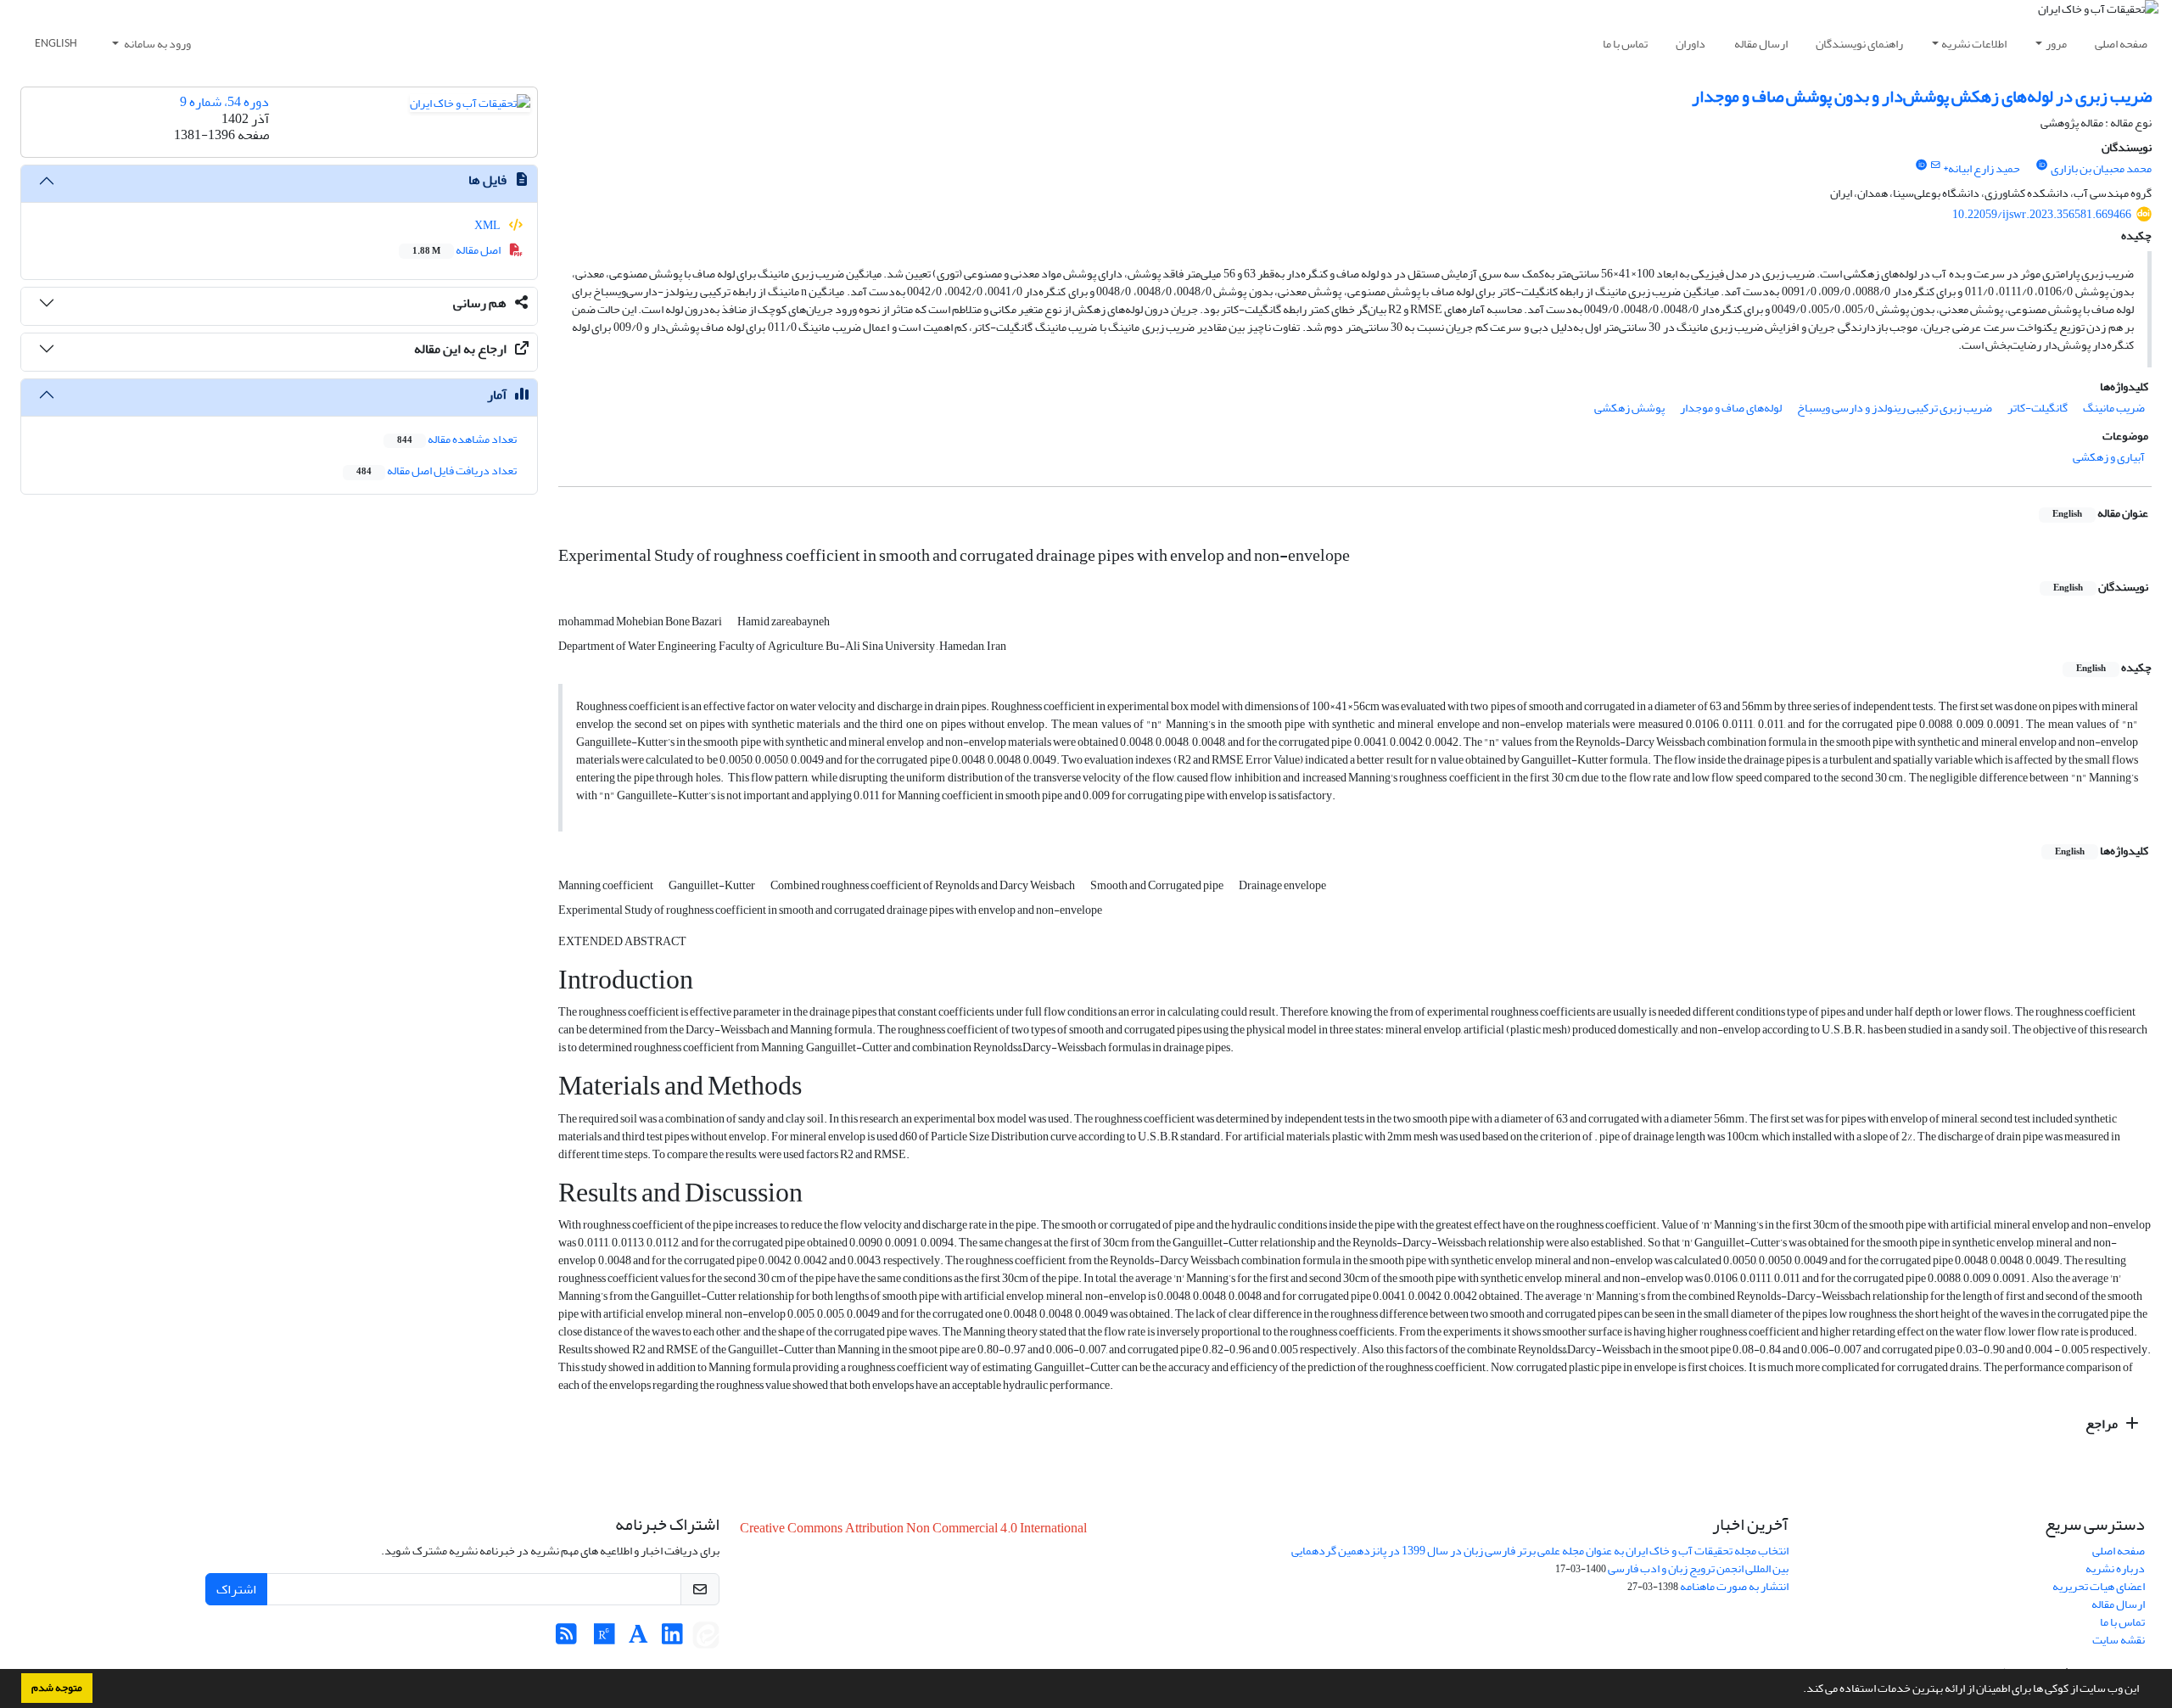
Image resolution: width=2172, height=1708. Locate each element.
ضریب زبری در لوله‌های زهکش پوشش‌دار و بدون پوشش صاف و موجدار (1922, 96)
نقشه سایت (2119, 1640)
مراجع (2103, 1424)
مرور (2056, 44)
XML (488, 225)
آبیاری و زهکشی (2109, 457)
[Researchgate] (605, 1639)
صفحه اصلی (2121, 44)
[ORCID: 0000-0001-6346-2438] (1921, 165)
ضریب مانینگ (2114, 408)
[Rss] (566, 1639)
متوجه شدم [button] (57, 1688)
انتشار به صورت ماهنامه (1734, 1586)
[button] (1799, 1690)
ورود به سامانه (157, 44)
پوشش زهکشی (1629, 408)
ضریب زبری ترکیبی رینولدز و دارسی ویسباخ (1895, 408)
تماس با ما (1625, 44)
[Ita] (706, 1639)
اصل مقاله (457, 250)
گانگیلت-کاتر (2038, 408)
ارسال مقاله (1761, 44)
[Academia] (638, 1639)
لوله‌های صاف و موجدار (1731, 408)
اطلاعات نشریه (1974, 44)
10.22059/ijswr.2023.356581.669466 (2042, 214)
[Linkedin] (672, 1639)
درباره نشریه (2115, 1568)
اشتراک (236, 1589)
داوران (1691, 44)
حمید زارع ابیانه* (1982, 168)
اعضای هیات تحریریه (2099, 1586)
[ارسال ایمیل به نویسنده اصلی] (1935, 165)
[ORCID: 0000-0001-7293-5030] (2042, 165)
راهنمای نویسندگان (1859, 44)
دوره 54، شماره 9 (224, 102)
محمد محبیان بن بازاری (2101, 168)
